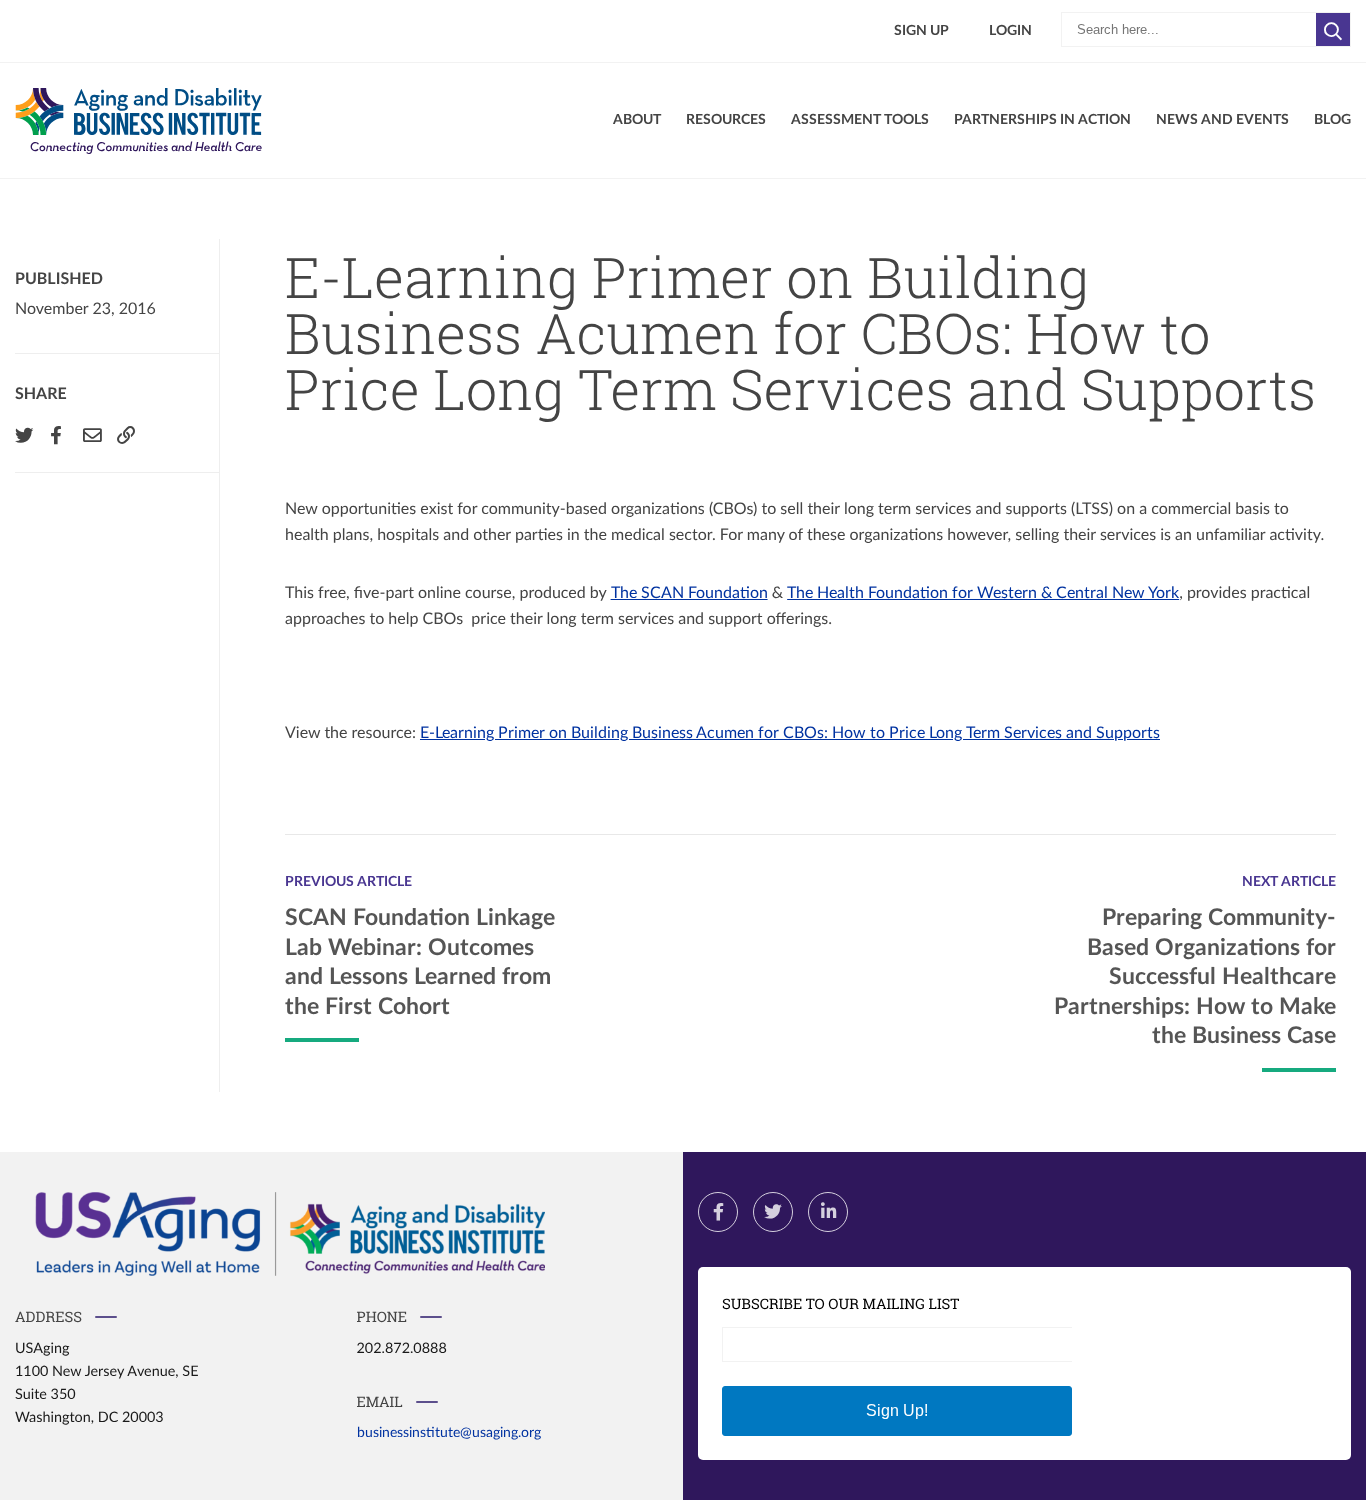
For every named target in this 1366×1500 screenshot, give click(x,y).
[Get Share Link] (124, 435)
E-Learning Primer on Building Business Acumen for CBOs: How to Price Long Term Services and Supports (790, 733)
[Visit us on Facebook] (718, 1212)
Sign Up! (897, 1410)
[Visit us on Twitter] (773, 1212)
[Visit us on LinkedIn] (828, 1212)
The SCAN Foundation (689, 593)
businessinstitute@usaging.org (449, 1432)
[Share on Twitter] (22, 435)
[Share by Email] (90, 435)
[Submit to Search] (1333, 29)
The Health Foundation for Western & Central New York (983, 593)
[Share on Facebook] (56, 435)
